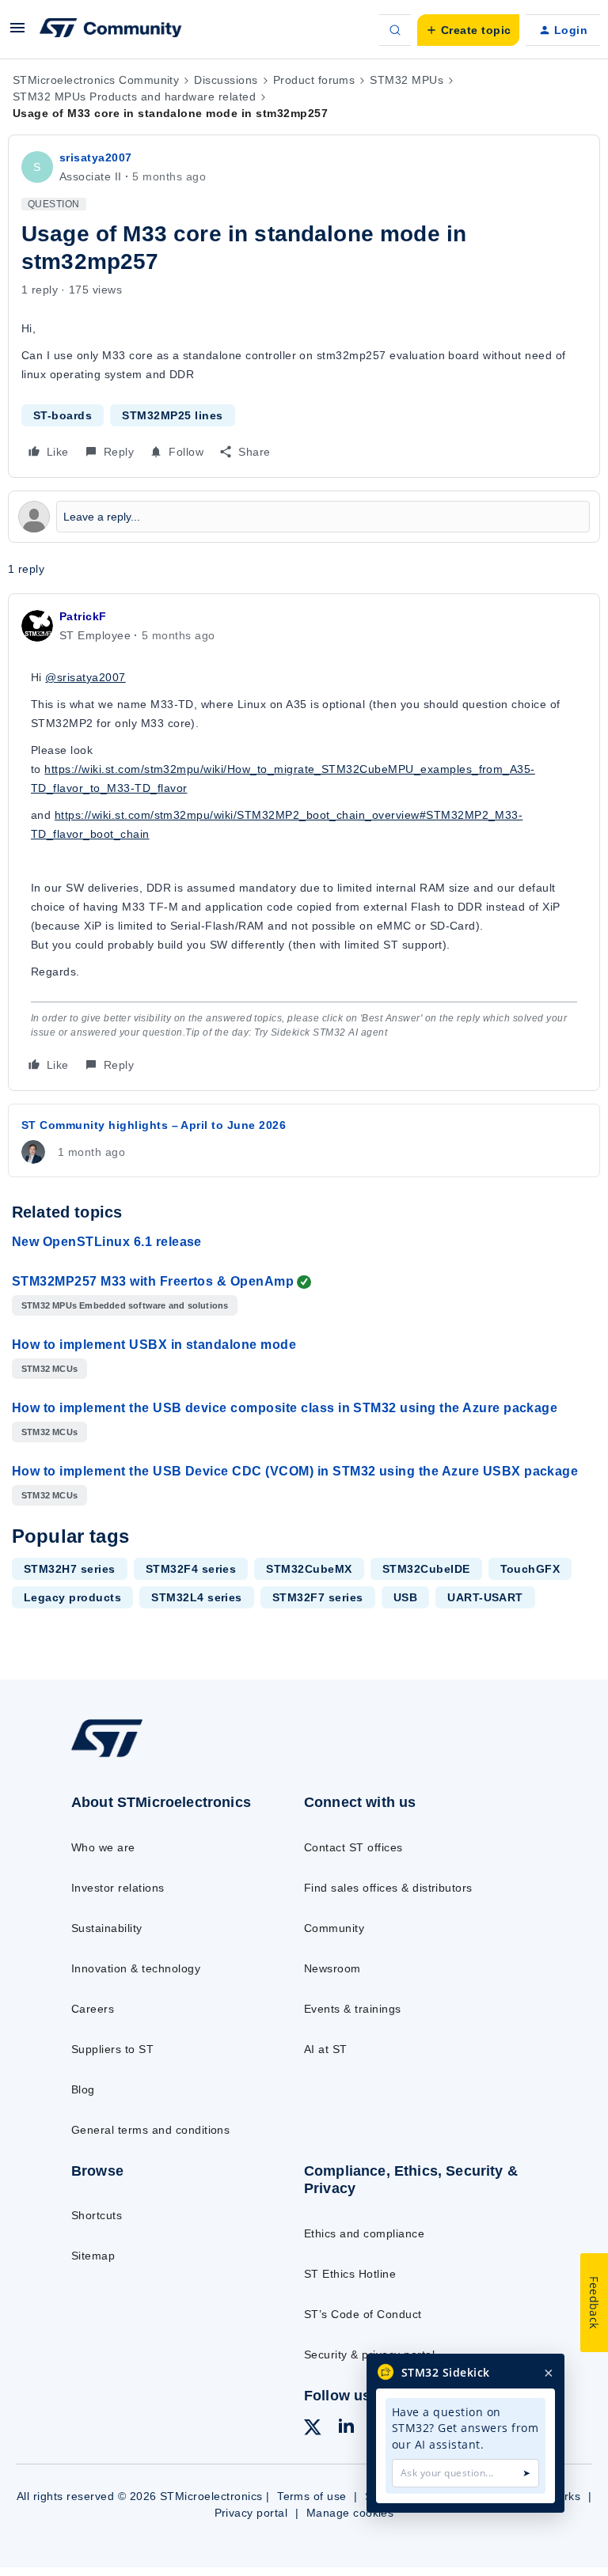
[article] (304, 842)
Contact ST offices (353, 1847)
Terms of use (312, 2496)
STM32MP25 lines (172, 415)
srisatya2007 (96, 157)
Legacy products (72, 1597)
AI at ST (326, 2049)
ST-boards (63, 415)
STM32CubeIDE (426, 1569)
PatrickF (83, 616)
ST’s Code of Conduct (363, 2314)
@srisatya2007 (85, 677)
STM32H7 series (70, 1569)
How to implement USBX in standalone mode (154, 1345)
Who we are (103, 1847)
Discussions (226, 80)
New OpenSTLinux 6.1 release (107, 1242)
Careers (93, 2009)
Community (334, 1928)
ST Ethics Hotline (350, 2274)
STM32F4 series (191, 1569)
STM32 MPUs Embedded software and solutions (125, 1305)
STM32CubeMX (309, 1569)
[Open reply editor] (304, 517)
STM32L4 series (197, 1597)
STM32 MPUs (407, 80)
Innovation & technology (136, 1968)
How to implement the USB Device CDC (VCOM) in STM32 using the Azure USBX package (295, 1471)
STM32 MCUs (49, 1369)
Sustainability (107, 1928)
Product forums (314, 80)
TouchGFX (530, 1569)
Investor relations (118, 1888)
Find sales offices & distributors (388, 1888)
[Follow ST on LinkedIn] (346, 2428)
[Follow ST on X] (313, 2430)
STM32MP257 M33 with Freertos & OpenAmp (153, 1281)
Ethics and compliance (364, 2233)
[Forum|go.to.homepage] (111, 30)
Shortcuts (97, 2215)
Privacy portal (251, 2513)
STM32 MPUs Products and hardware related (134, 97)
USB (405, 1597)
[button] (17, 33)
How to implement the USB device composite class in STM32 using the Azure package (285, 1408)
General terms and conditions (150, 2130)
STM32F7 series (318, 1597)
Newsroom (332, 1968)
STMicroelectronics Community (96, 80)
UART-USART (485, 1597)
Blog (83, 2089)
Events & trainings (353, 2009)
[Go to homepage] (118, 1756)
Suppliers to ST (112, 2049)
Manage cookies (350, 2513)
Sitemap (93, 2256)
